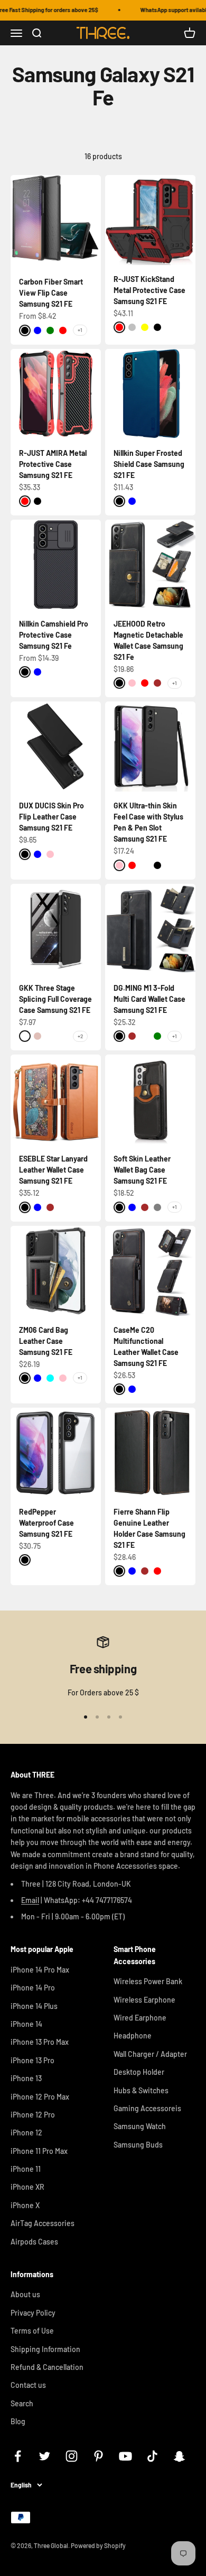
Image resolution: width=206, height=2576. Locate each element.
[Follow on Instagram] (72, 2456)
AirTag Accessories (43, 2223)
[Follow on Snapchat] (179, 2456)
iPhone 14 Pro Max (40, 1970)
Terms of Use (32, 2331)
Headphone (133, 2036)
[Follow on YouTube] (125, 2456)
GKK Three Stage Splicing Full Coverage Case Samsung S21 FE (55, 999)
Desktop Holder (139, 2072)
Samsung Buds (138, 2145)
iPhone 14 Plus (34, 2006)
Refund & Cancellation (47, 2367)
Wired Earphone (140, 2018)
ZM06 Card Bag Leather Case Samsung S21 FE (46, 1341)
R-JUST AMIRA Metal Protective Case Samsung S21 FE (53, 464)
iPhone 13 (26, 2078)
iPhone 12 (26, 2133)
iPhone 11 (26, 2169)
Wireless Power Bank (148, 1981)
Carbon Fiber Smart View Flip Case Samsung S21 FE (51, 293)
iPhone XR (27, 2187)
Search (22, 2403)
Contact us (28, 2385)
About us (25, 2294)
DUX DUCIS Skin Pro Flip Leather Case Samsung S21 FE (51, 817)
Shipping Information (45, 2349)
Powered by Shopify (98, 2545)
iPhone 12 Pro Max (40, 2097)
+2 (80, 1036)
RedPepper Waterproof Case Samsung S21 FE (46, 1523)
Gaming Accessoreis (147, 2108)
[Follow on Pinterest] (99, 2456)
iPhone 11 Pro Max (39, 2151)
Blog (18, 2421)
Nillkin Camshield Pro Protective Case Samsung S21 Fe (54, 635)
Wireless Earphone (144, 2000)
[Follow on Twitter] (45, 2456)
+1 (80, 330)
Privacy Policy (33, 2313)
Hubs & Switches (141, 2090)
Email (30, 1900)
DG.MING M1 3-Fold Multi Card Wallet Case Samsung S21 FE (149, 999)
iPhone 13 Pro (32, 2060)
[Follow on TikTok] (152, 2456)
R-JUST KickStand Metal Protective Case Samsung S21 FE (149, 290)
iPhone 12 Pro (33, 2115)
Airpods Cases (34, 2242)
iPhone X (25, 2205)
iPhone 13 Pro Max (40, 2042)
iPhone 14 (26, 2024)
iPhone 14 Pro (33, 1988)
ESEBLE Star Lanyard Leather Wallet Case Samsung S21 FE (53, 1170)
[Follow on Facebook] (18, 2456)
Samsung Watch (140, 2126)
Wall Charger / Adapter (150, 2054)
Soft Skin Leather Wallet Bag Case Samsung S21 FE (142, 1170)
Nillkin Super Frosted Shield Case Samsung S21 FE (149, 464)
